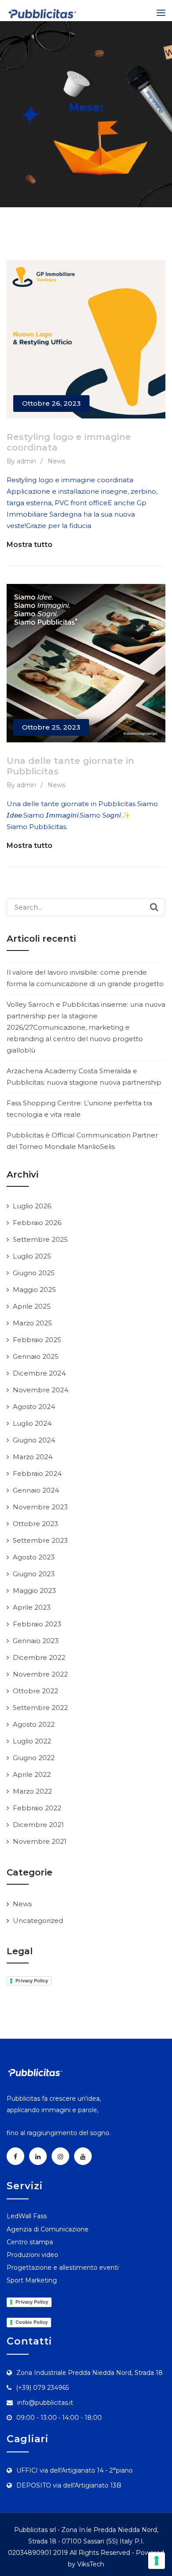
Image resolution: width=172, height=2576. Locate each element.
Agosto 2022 (34, 1724)
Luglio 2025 (32, 1256)
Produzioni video (32, 2255)
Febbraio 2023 (37, 1624)
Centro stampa (30, 2242)
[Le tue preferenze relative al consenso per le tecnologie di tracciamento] (157, 2561)
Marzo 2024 (33, 1457)
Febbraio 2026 (37, 1223)
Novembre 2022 (40, 1674)
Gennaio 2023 (36, 1641)
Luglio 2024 (32, 1423)
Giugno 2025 (34, 1273)
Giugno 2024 (34, 1440)
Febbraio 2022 (37, 1808)
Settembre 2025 (40, 1239)
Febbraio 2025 (37, 1340)
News (56, 461)
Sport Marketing (32, 2280)
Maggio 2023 (34, 1591)
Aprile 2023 (32, 1607)
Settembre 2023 (40, 1540)
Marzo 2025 (32, 1323)
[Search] (154, 907)
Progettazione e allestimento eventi (63, 2268)
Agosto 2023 (34, 1557)
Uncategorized (38, 1921)
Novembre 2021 (40, 1841)
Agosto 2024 (34, 1407)
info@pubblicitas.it (45, 2403)
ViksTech (91, 2564)
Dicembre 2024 (39, 1373)
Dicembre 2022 (39, 1657)
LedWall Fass (27, 2216)
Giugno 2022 (34, 1758)
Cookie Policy (32, 2322)
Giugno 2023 (34, 1574)
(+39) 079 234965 (42, 2388)
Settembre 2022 (40, 1708)
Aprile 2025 (32, 1306)
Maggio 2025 (34, 1290)
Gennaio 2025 (36, 1356)
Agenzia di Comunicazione (48, 2229)
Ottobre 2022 (36, 1691)
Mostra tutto (30, 545)
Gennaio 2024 (36, 1490)
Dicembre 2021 (38, 1825)
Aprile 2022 (32, 1774)
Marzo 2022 (32, 1791)
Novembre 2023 (40, 1507)
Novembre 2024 (41, 1390)
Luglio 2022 (32, 1741)
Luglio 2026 (32, 1206)
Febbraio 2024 (37, 1473)
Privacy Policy (32, 1981)
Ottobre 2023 (36, 1524)
